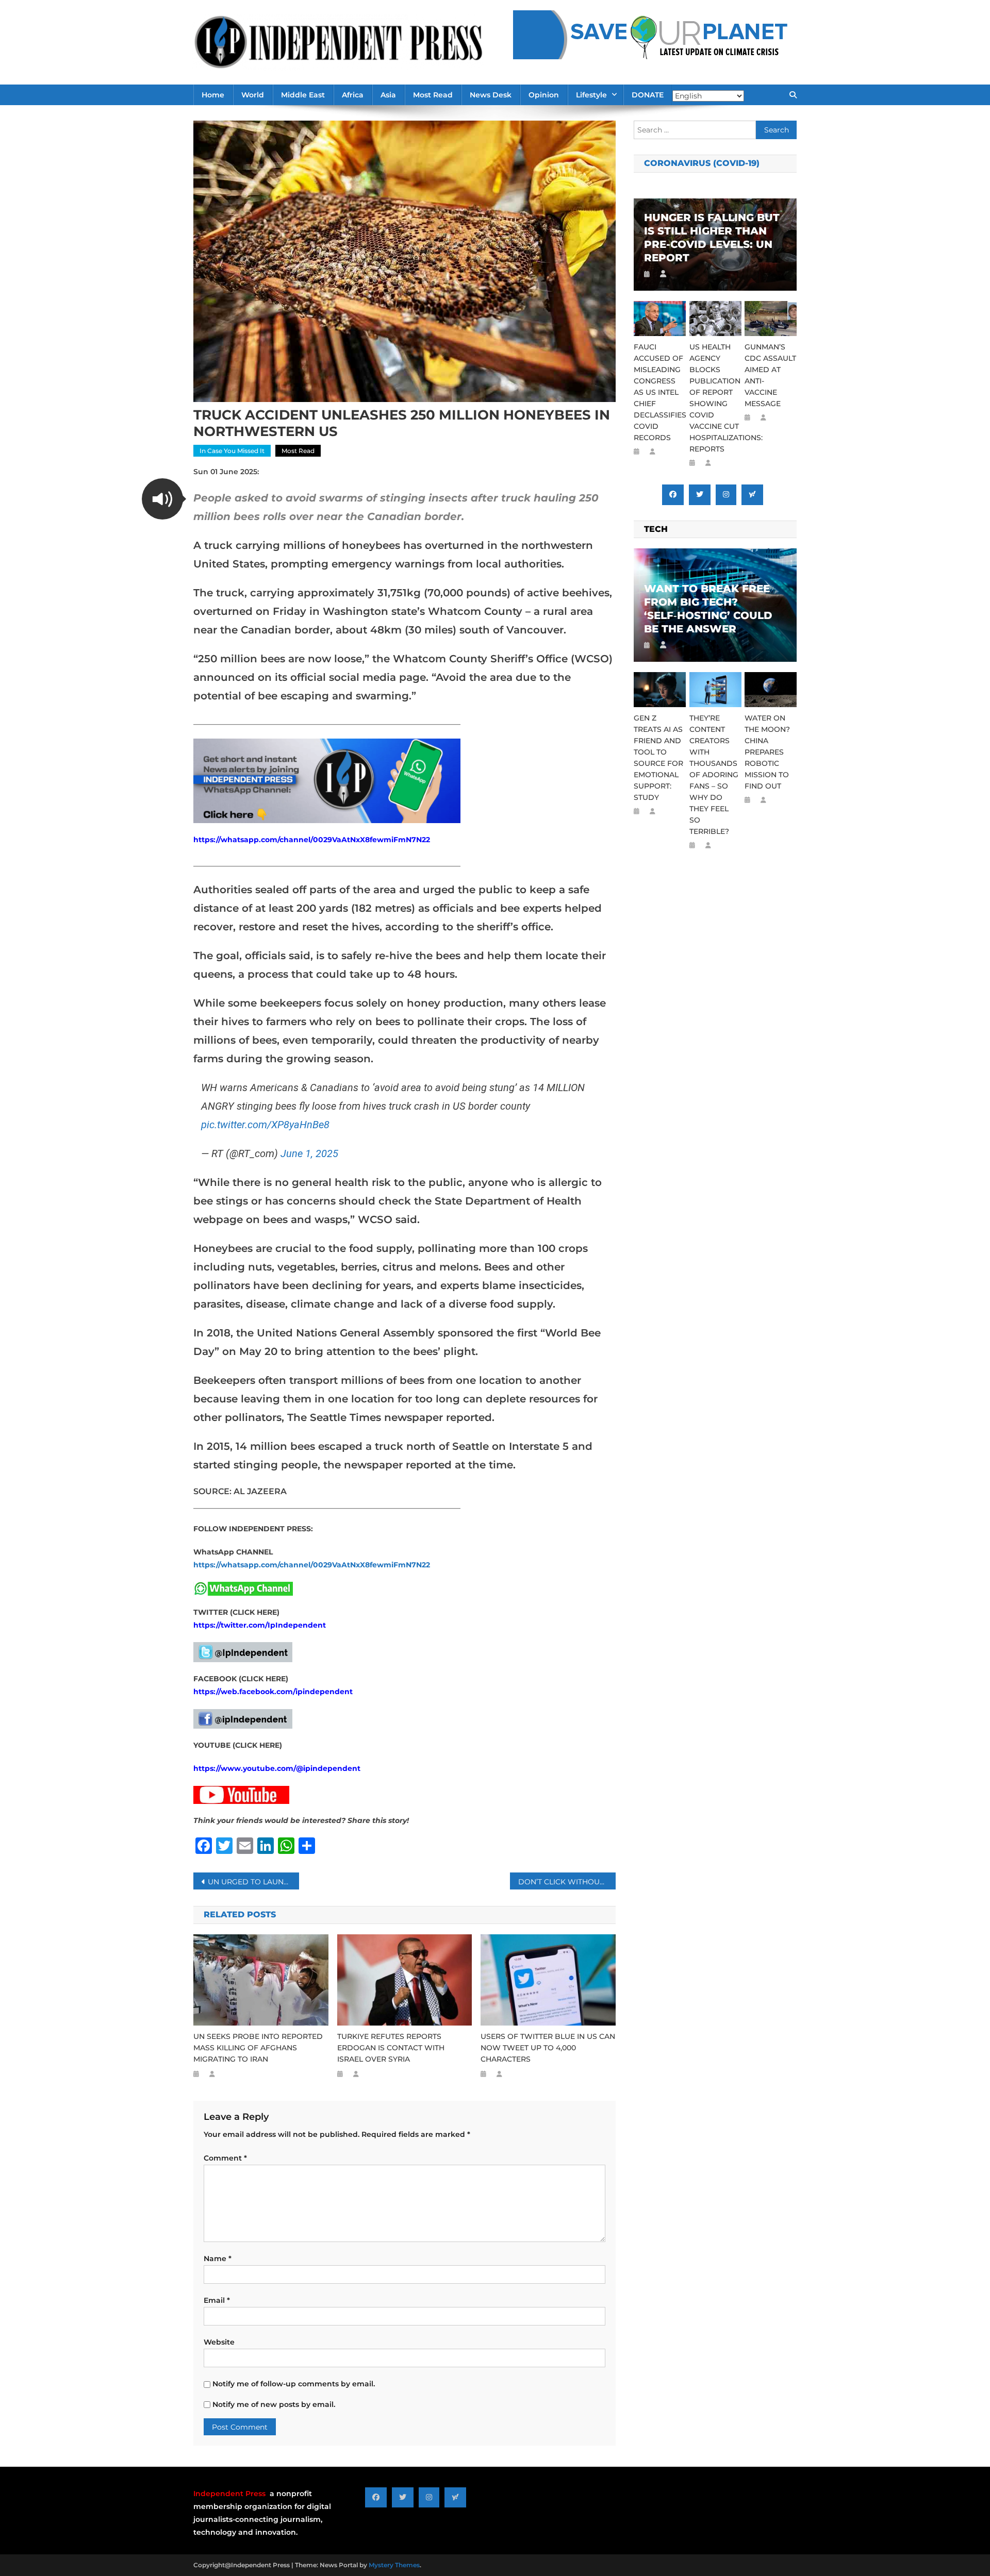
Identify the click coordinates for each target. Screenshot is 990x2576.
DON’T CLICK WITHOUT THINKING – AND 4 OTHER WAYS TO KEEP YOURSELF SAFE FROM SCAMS (567, 1882)
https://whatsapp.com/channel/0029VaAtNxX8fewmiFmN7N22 (312, 840)
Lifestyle (591, 95)
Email (217, 2300)
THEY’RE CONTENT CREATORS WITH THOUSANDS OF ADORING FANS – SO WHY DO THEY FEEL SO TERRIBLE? (714, 775)
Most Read (433, 95)
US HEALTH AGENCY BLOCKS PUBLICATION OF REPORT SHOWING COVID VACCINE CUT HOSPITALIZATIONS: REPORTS (715, 398)
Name (218, 2259)
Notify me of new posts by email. (274, 2404)
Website (219, 2342)
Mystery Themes (394, 2565)
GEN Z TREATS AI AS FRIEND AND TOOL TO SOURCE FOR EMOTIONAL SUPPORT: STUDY (658, 758)
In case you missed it (232, 451)
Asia (388, 95)
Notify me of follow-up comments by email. (294, 2384)
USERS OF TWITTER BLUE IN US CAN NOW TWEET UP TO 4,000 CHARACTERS (548, 2048)
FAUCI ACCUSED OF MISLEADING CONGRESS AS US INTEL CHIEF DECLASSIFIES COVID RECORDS (660, 392)
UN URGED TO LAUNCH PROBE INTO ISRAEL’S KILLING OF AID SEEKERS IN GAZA (253, 1882)
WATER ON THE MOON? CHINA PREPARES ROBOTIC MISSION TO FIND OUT (767, 752)
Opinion (544, 95)
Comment (225, 2158)
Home (213, 95)
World (253, 95)
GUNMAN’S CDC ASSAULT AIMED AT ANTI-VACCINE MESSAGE (770, 375)
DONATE (648, 95)
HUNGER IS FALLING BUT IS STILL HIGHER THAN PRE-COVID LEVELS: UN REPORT (712, 238)
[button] (162, 499)
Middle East (303, 95)
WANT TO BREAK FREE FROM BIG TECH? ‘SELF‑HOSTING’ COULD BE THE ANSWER (708, 609)
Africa (353, 95)
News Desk (491, 95)
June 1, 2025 (309, 1153)
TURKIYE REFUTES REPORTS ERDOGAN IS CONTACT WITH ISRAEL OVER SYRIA (391, 2048)
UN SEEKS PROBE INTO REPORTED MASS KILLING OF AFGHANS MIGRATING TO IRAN (258, 2048)
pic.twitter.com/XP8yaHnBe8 (265, 1125)
